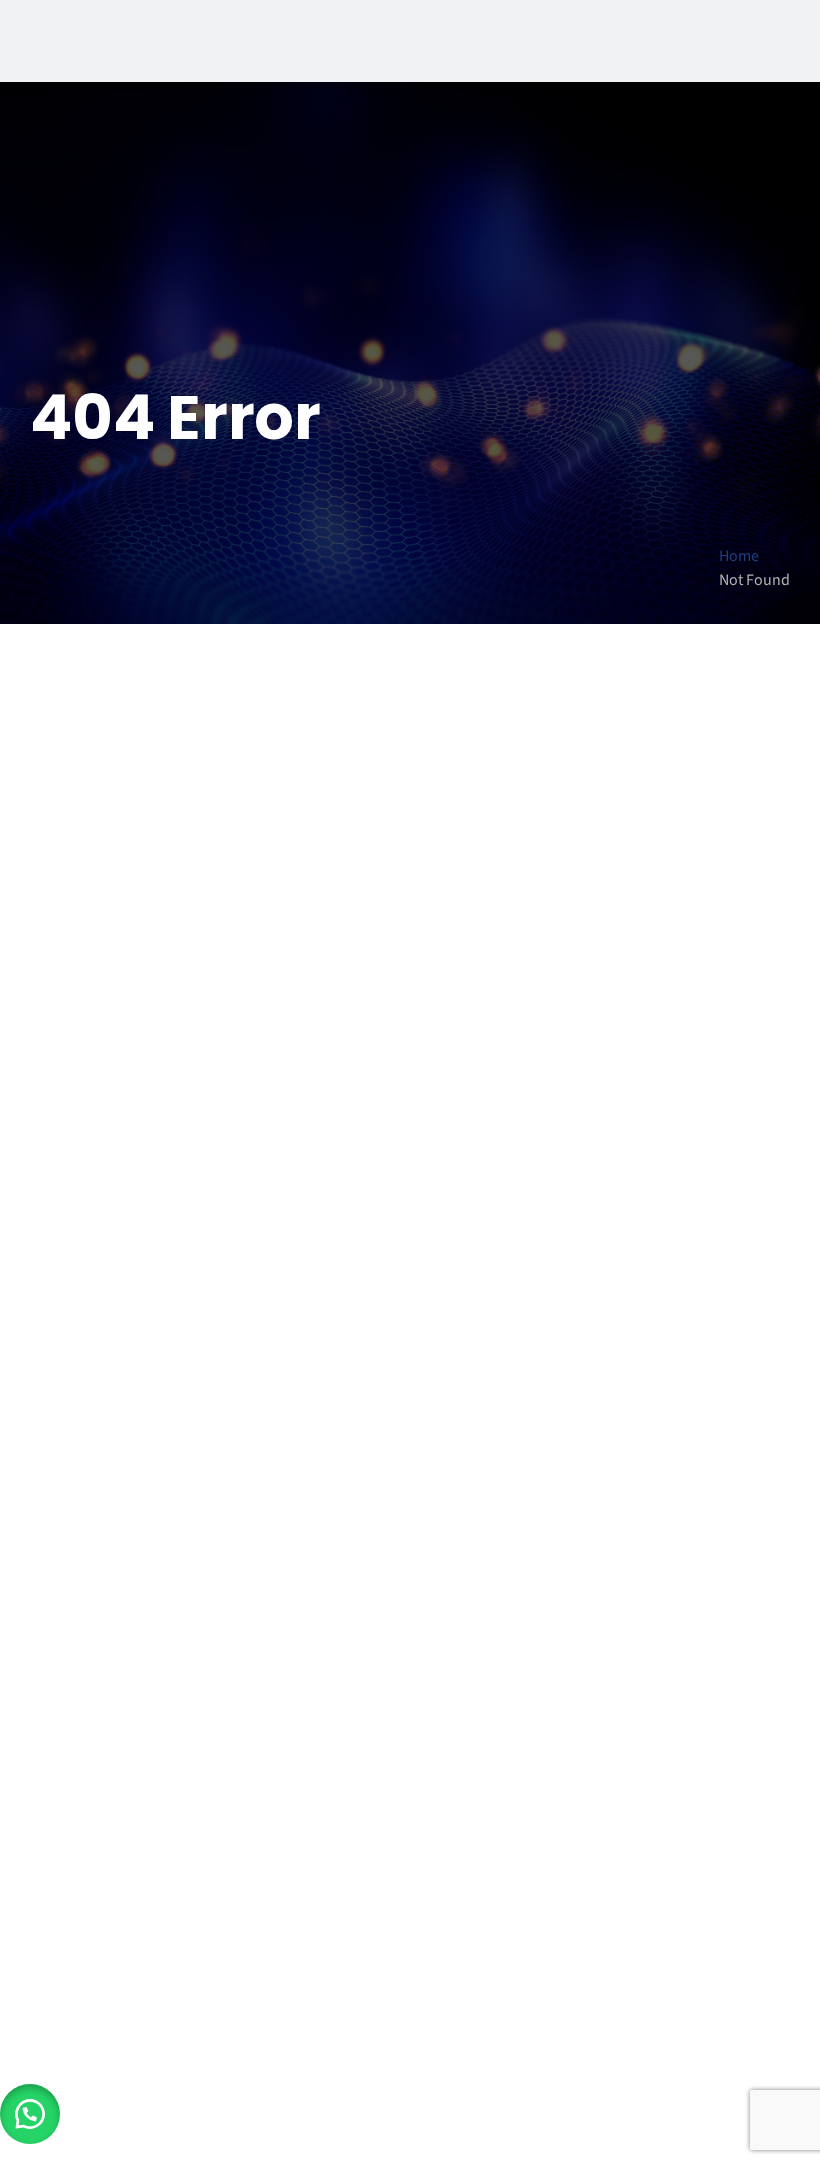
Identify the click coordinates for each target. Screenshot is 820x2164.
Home (739, 556)
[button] (30, 2114)
